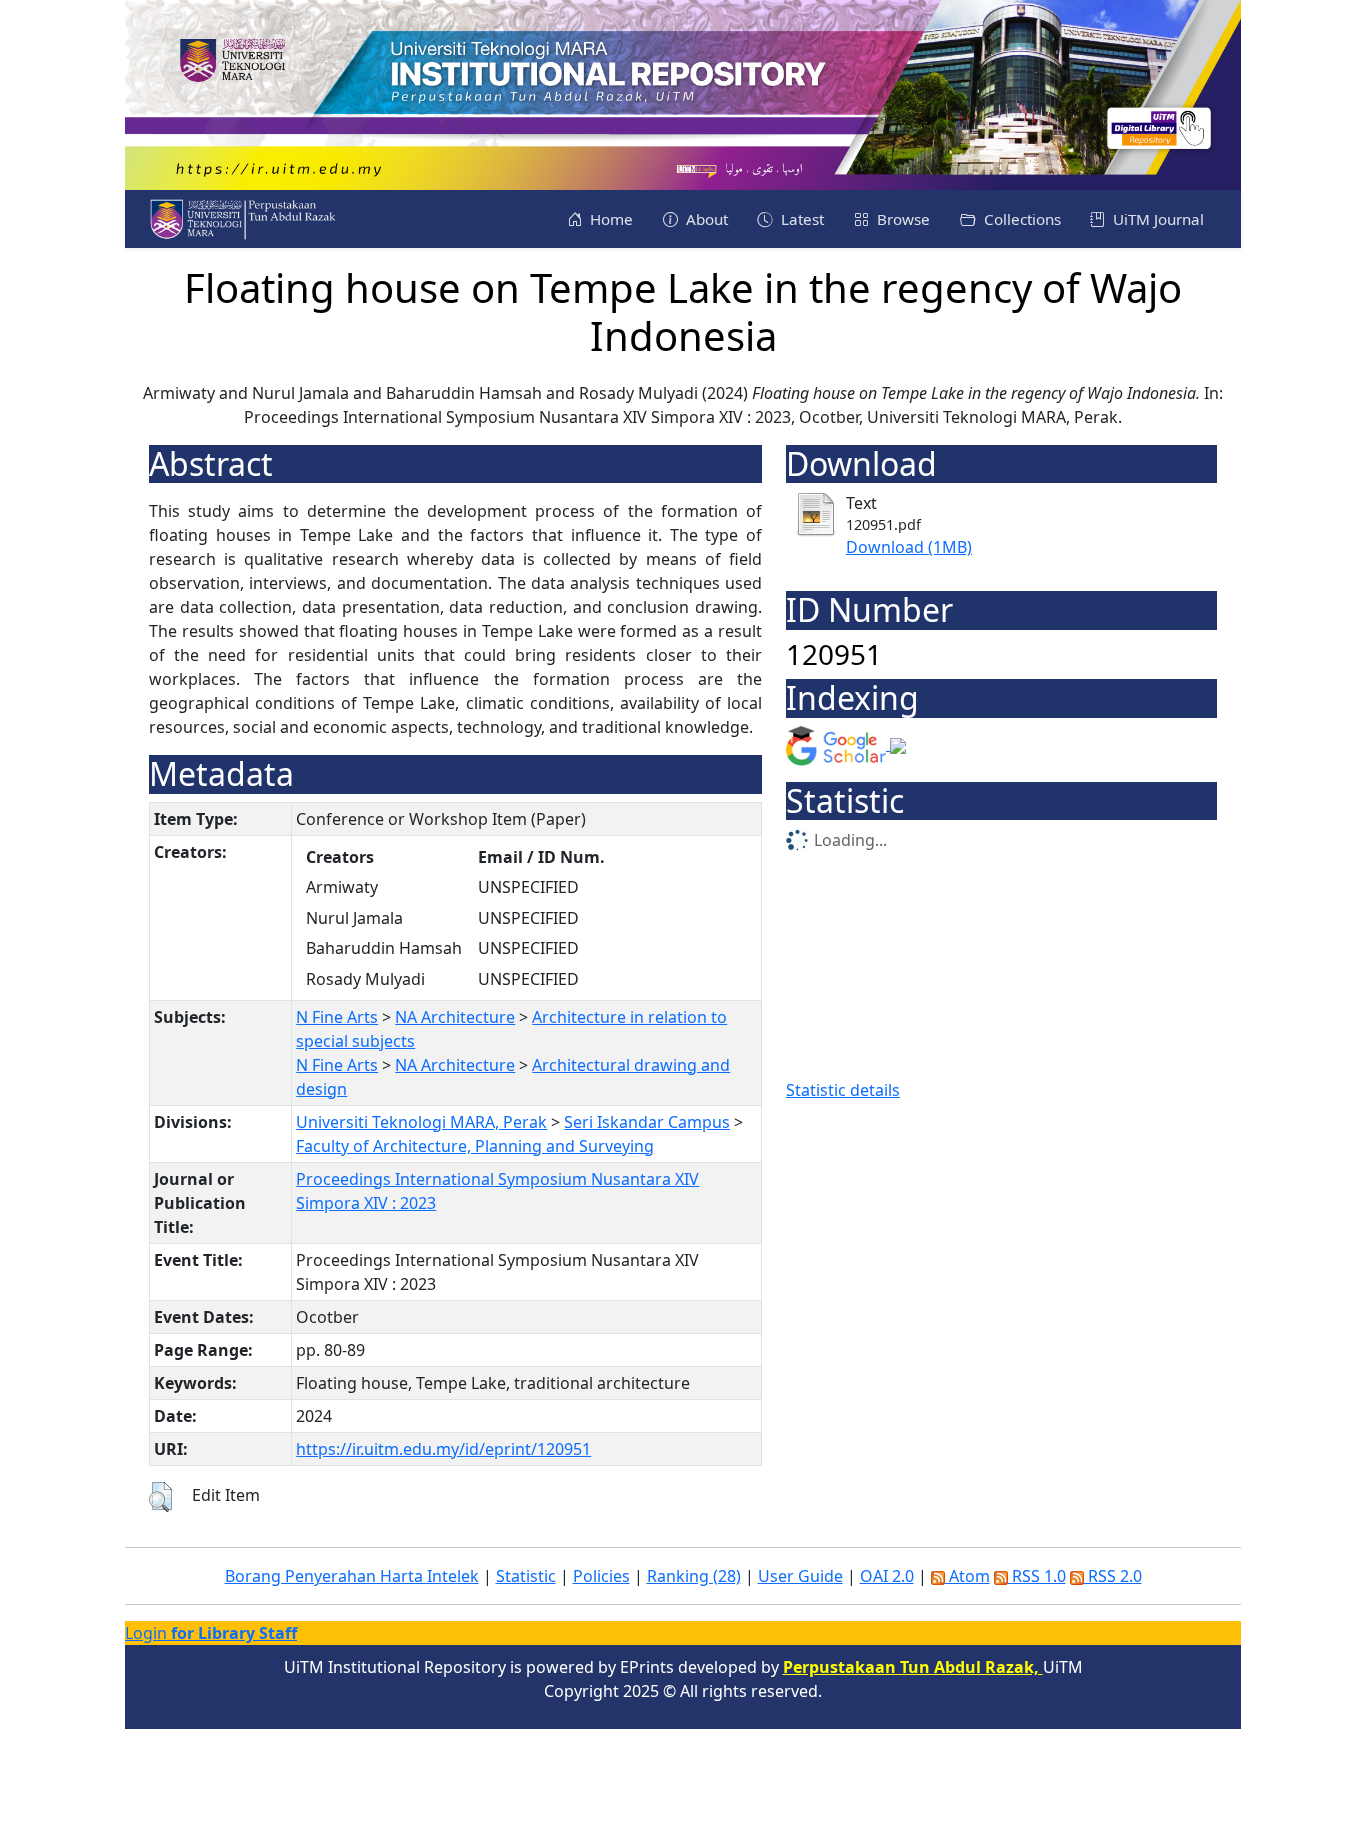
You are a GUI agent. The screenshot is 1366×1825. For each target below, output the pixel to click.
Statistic (526, 1576)
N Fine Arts (337, 1017)
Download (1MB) (909, 547)
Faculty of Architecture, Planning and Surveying (475, 1146)
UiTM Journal (1156, 219)
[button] (160, 1497)
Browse (901, 219)
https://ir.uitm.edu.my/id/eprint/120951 (443, 1449)
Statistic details (843, 1090)
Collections (1020, 219)
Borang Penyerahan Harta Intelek (352, 1576)
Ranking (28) (694, 1576)
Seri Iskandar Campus (647, 1122)
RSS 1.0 (1037, 1576)
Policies (601, 1576)
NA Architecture (455, 1017)
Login (211, 1633)
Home (609, 219)
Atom (967, 1576)
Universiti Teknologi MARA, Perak (421, 1122)
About (705, 219)
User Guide (800, 1576)
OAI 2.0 (887, 1576)
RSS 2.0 (1113, 1576)
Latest (800, 219)
